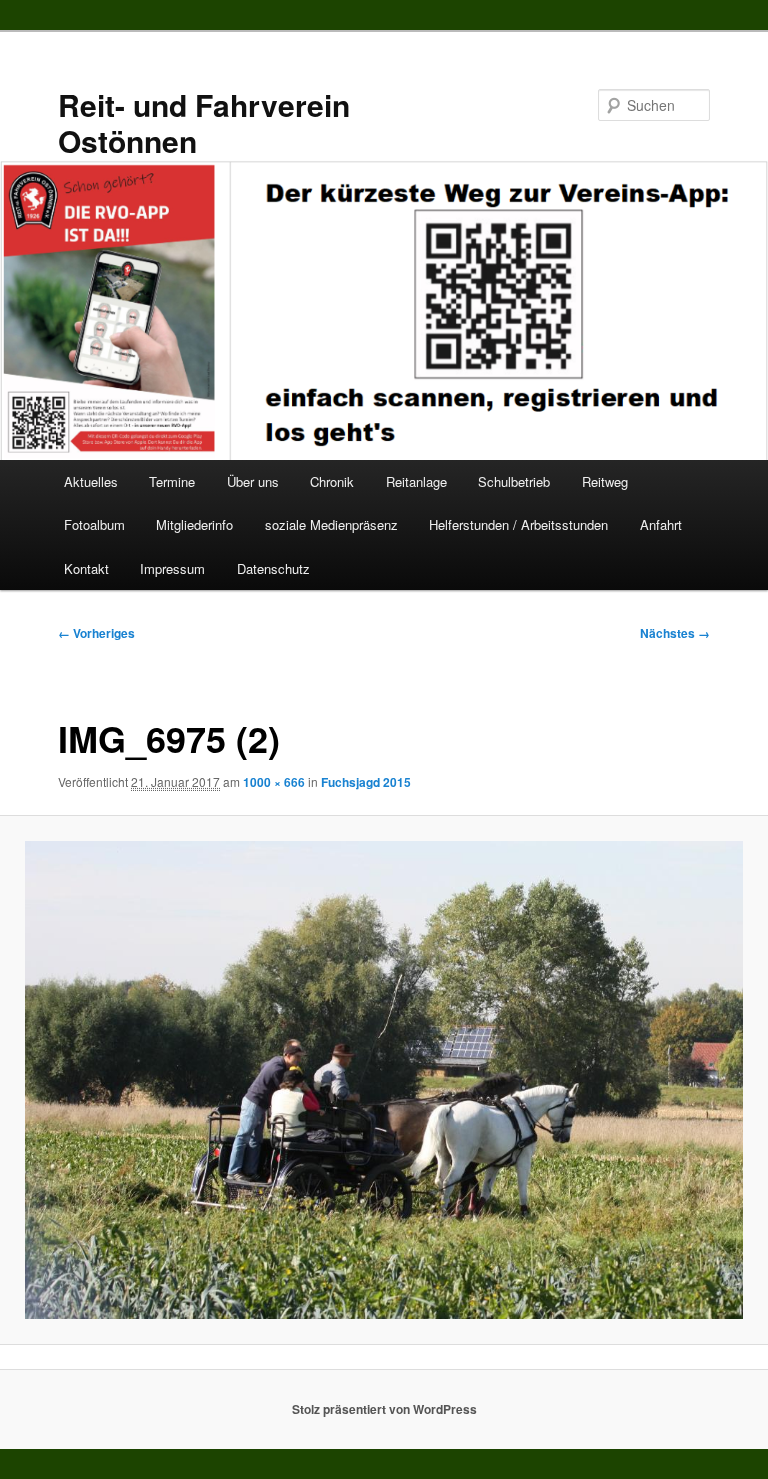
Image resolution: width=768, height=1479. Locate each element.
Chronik (332, 481)
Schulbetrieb (514, 481)
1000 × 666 (274, 782)
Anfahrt (661, 524)
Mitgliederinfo (194, 524)
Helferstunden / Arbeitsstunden (518, 524)
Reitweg (605, 481)
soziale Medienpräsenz (331, 524)
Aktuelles (91, 481)
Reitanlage (416, 481)
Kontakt (86, 568)
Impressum (172, 568)
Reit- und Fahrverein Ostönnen (204, 122)
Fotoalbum (94, 524)
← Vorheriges (96, 633)
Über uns (253, 481)
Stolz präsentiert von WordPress (384, 1409)
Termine (172, 481)
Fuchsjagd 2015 (366, 782)
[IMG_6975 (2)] (384, 1080)
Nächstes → (675, 633)
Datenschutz (273, 568)
